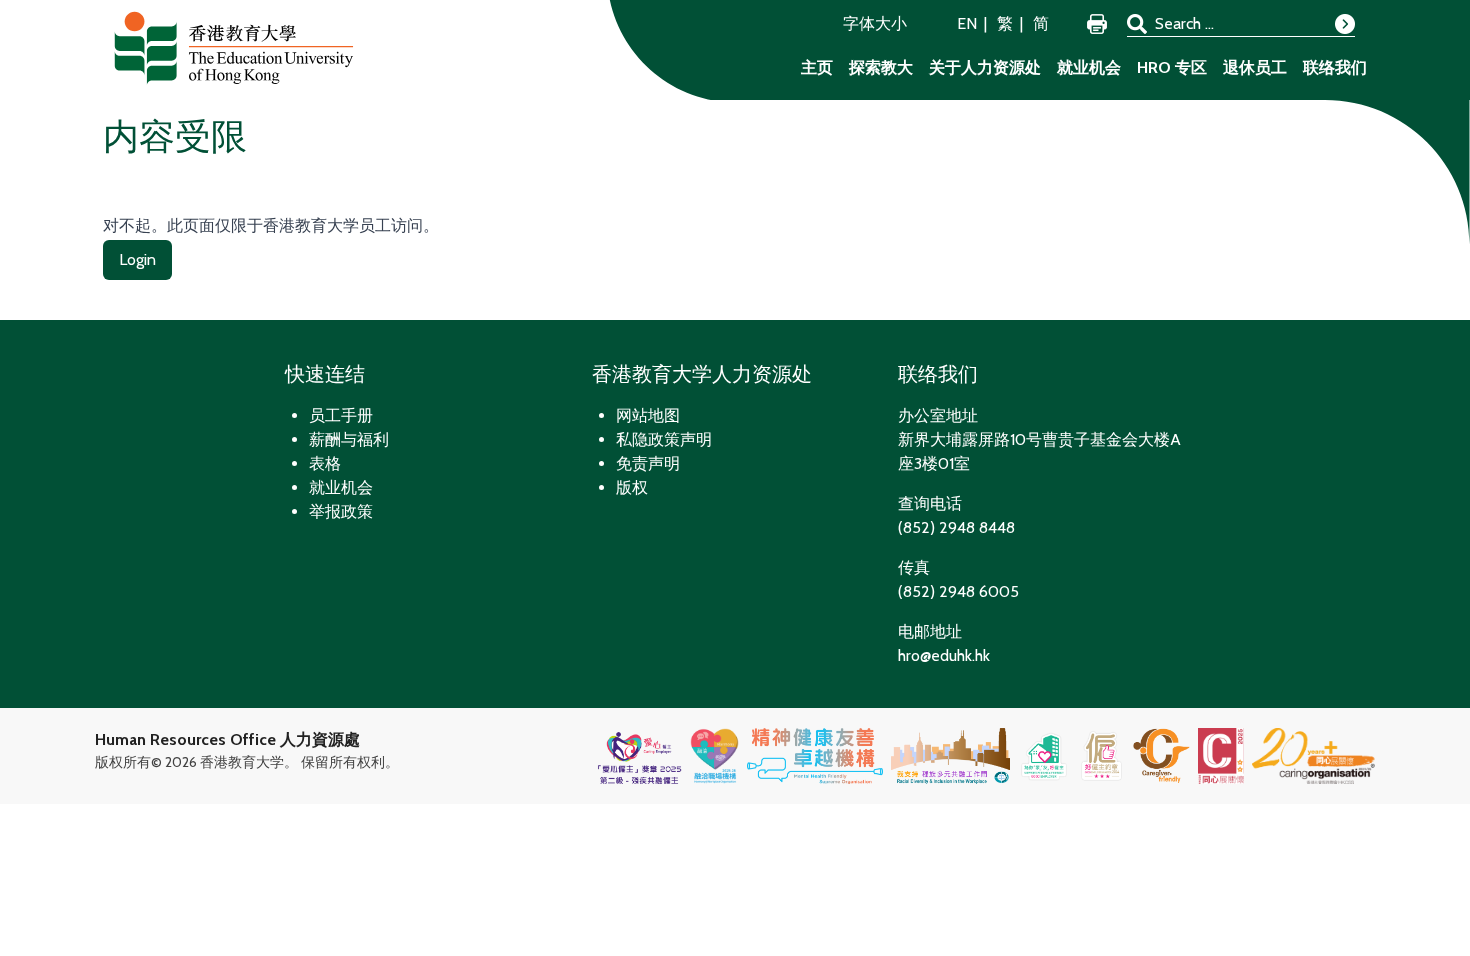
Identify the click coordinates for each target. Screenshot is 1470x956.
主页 (817, 67)
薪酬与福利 (349, 439)
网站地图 (648, 415)
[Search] (1345, 24)
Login (137, 259)
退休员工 (1255, 67)
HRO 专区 (1172, 67)
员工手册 (341, 415)
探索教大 (881, 67)
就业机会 (1089, 67)
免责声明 (648, 463)
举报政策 (341, 511)
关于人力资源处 (985, 67)
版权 (632, 487)
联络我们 (1335, 67)
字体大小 (875, 23)
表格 (325, 463)
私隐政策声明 (664, 439)
